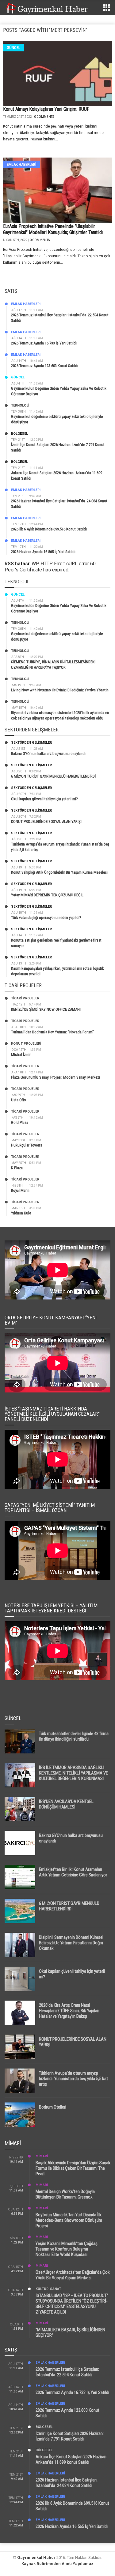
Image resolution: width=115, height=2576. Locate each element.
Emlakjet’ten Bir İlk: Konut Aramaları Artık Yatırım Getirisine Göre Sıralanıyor (73, 1872)
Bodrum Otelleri (53, 2107)
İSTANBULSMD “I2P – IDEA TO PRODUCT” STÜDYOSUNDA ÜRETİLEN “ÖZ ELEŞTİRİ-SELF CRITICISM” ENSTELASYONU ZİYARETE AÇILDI (72, 2304)
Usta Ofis (18, 1100)
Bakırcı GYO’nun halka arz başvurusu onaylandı (48, 754)
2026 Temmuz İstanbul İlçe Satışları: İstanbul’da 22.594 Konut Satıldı (67, 2372)
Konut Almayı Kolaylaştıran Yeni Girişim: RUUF (46, 109)
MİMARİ (42, 2156)
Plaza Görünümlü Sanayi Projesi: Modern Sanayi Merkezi (56, 1077)
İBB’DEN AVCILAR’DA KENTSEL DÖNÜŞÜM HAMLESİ (66, 1804)
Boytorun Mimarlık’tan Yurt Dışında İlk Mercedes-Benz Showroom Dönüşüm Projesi (69, 2220)
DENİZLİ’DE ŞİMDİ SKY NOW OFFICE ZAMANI (46, 1009)
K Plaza (17, 1168)
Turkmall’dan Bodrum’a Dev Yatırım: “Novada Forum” (52, 1032)
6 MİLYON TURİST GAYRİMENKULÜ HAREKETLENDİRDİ (53, 776)
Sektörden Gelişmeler (31, 743)
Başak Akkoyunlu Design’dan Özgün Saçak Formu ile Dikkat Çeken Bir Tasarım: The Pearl (73, 2168)
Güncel (13, 48)
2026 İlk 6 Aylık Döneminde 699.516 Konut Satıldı (49, 529)
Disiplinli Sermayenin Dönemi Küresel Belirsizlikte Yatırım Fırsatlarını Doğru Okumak (71, 1943)
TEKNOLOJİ (20, 405)
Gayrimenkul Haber (36, 2557)
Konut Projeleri (26, 1044)
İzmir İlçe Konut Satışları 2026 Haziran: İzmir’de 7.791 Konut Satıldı (70, 2436)
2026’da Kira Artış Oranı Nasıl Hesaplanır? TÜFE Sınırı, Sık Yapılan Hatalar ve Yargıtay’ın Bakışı (69, 2011)
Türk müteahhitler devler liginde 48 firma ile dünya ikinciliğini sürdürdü (74, 1736)
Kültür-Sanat (48, 2289)
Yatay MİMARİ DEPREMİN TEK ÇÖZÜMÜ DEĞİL (47, 895)
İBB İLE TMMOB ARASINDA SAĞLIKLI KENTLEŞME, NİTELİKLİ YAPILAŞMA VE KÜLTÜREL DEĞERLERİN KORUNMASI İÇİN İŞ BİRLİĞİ (73, 1776)
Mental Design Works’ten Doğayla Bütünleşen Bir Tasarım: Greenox (65, 2194)
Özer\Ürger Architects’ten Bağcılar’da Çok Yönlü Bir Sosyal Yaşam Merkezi (73, 2275)
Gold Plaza (20, 1123)
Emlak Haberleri (21, 164)
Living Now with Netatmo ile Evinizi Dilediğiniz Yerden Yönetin (60, 690)
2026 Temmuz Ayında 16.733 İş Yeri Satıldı (44, 343)
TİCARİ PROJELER (25, 998)
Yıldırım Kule (21, 1213)
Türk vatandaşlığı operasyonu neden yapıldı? (46, 918)
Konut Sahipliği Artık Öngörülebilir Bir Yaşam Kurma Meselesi (59, 872)
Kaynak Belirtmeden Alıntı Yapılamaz (57, 2564)
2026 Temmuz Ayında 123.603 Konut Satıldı (45, 366)
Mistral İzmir (21, 1055)
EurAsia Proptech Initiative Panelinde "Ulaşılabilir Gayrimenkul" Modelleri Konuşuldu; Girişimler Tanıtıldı (53, 229)
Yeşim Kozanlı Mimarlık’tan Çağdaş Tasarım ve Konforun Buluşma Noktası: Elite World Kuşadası (67, 2249)
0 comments (44, 117)
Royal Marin (20, 1190)
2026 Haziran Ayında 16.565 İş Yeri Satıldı (43, 552)
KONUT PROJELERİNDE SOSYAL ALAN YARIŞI (46, 821)
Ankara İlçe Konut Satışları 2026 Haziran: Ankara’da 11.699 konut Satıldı (71, 2459)
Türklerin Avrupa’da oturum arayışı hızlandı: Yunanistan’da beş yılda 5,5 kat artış (73, 2079)
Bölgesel (19, 434)
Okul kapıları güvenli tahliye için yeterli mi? (44, 799)
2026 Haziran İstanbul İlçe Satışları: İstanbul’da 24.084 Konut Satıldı (67, 2483)
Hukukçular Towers (27, 1145)
